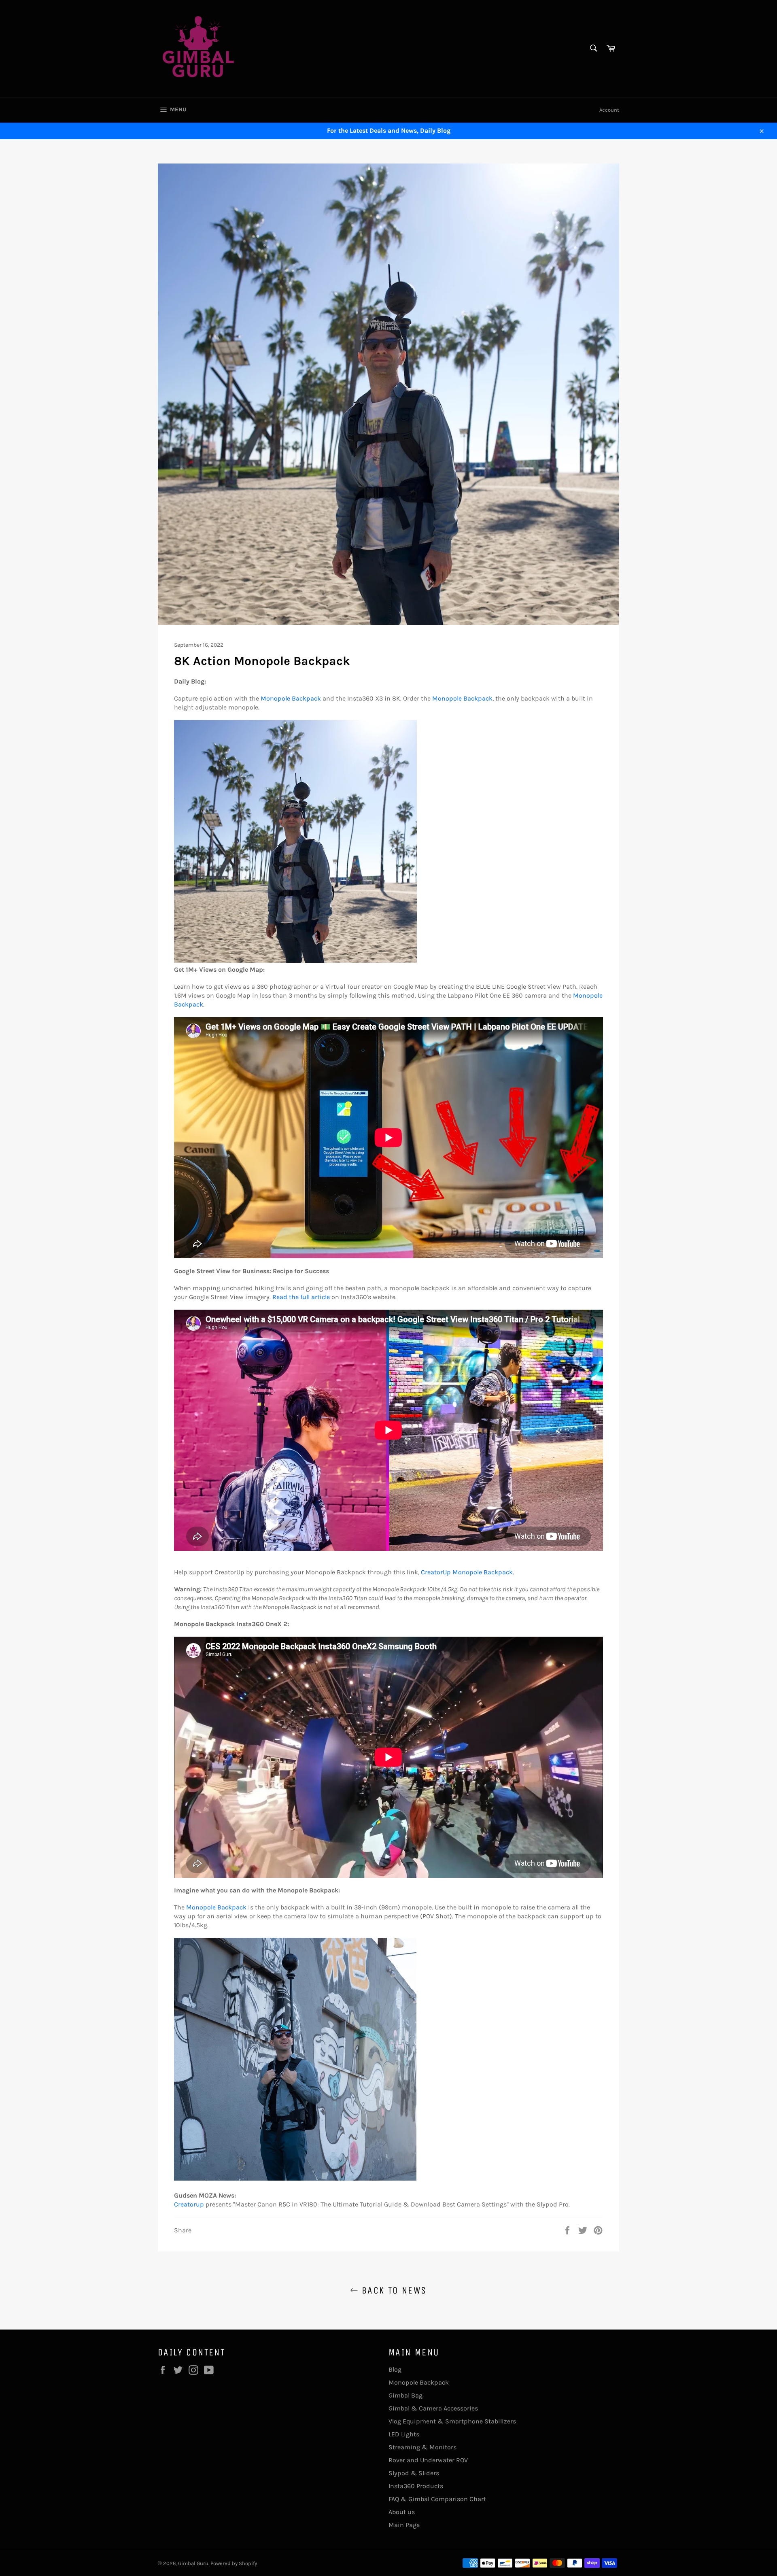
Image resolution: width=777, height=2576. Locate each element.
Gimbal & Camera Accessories (433, 2408)
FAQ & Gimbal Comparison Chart (437, 2499)
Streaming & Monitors (422, 2447)
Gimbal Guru (193, 2563)
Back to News (392, 2290)
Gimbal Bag (405, 2395)
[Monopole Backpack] (295, 961)
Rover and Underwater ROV (428, 2460)
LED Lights (404, 2434)
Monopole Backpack (291, 698)
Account (609, 110)
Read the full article (301, 1297)
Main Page (404, 2525)
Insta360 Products (416, 2486)
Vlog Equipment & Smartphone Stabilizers (452, 2421)
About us (402, 2512)
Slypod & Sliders (414, 2473)
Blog (395, 2369)
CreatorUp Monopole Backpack (467, 1572)
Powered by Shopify (234, 2563)
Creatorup (189, 2204)
